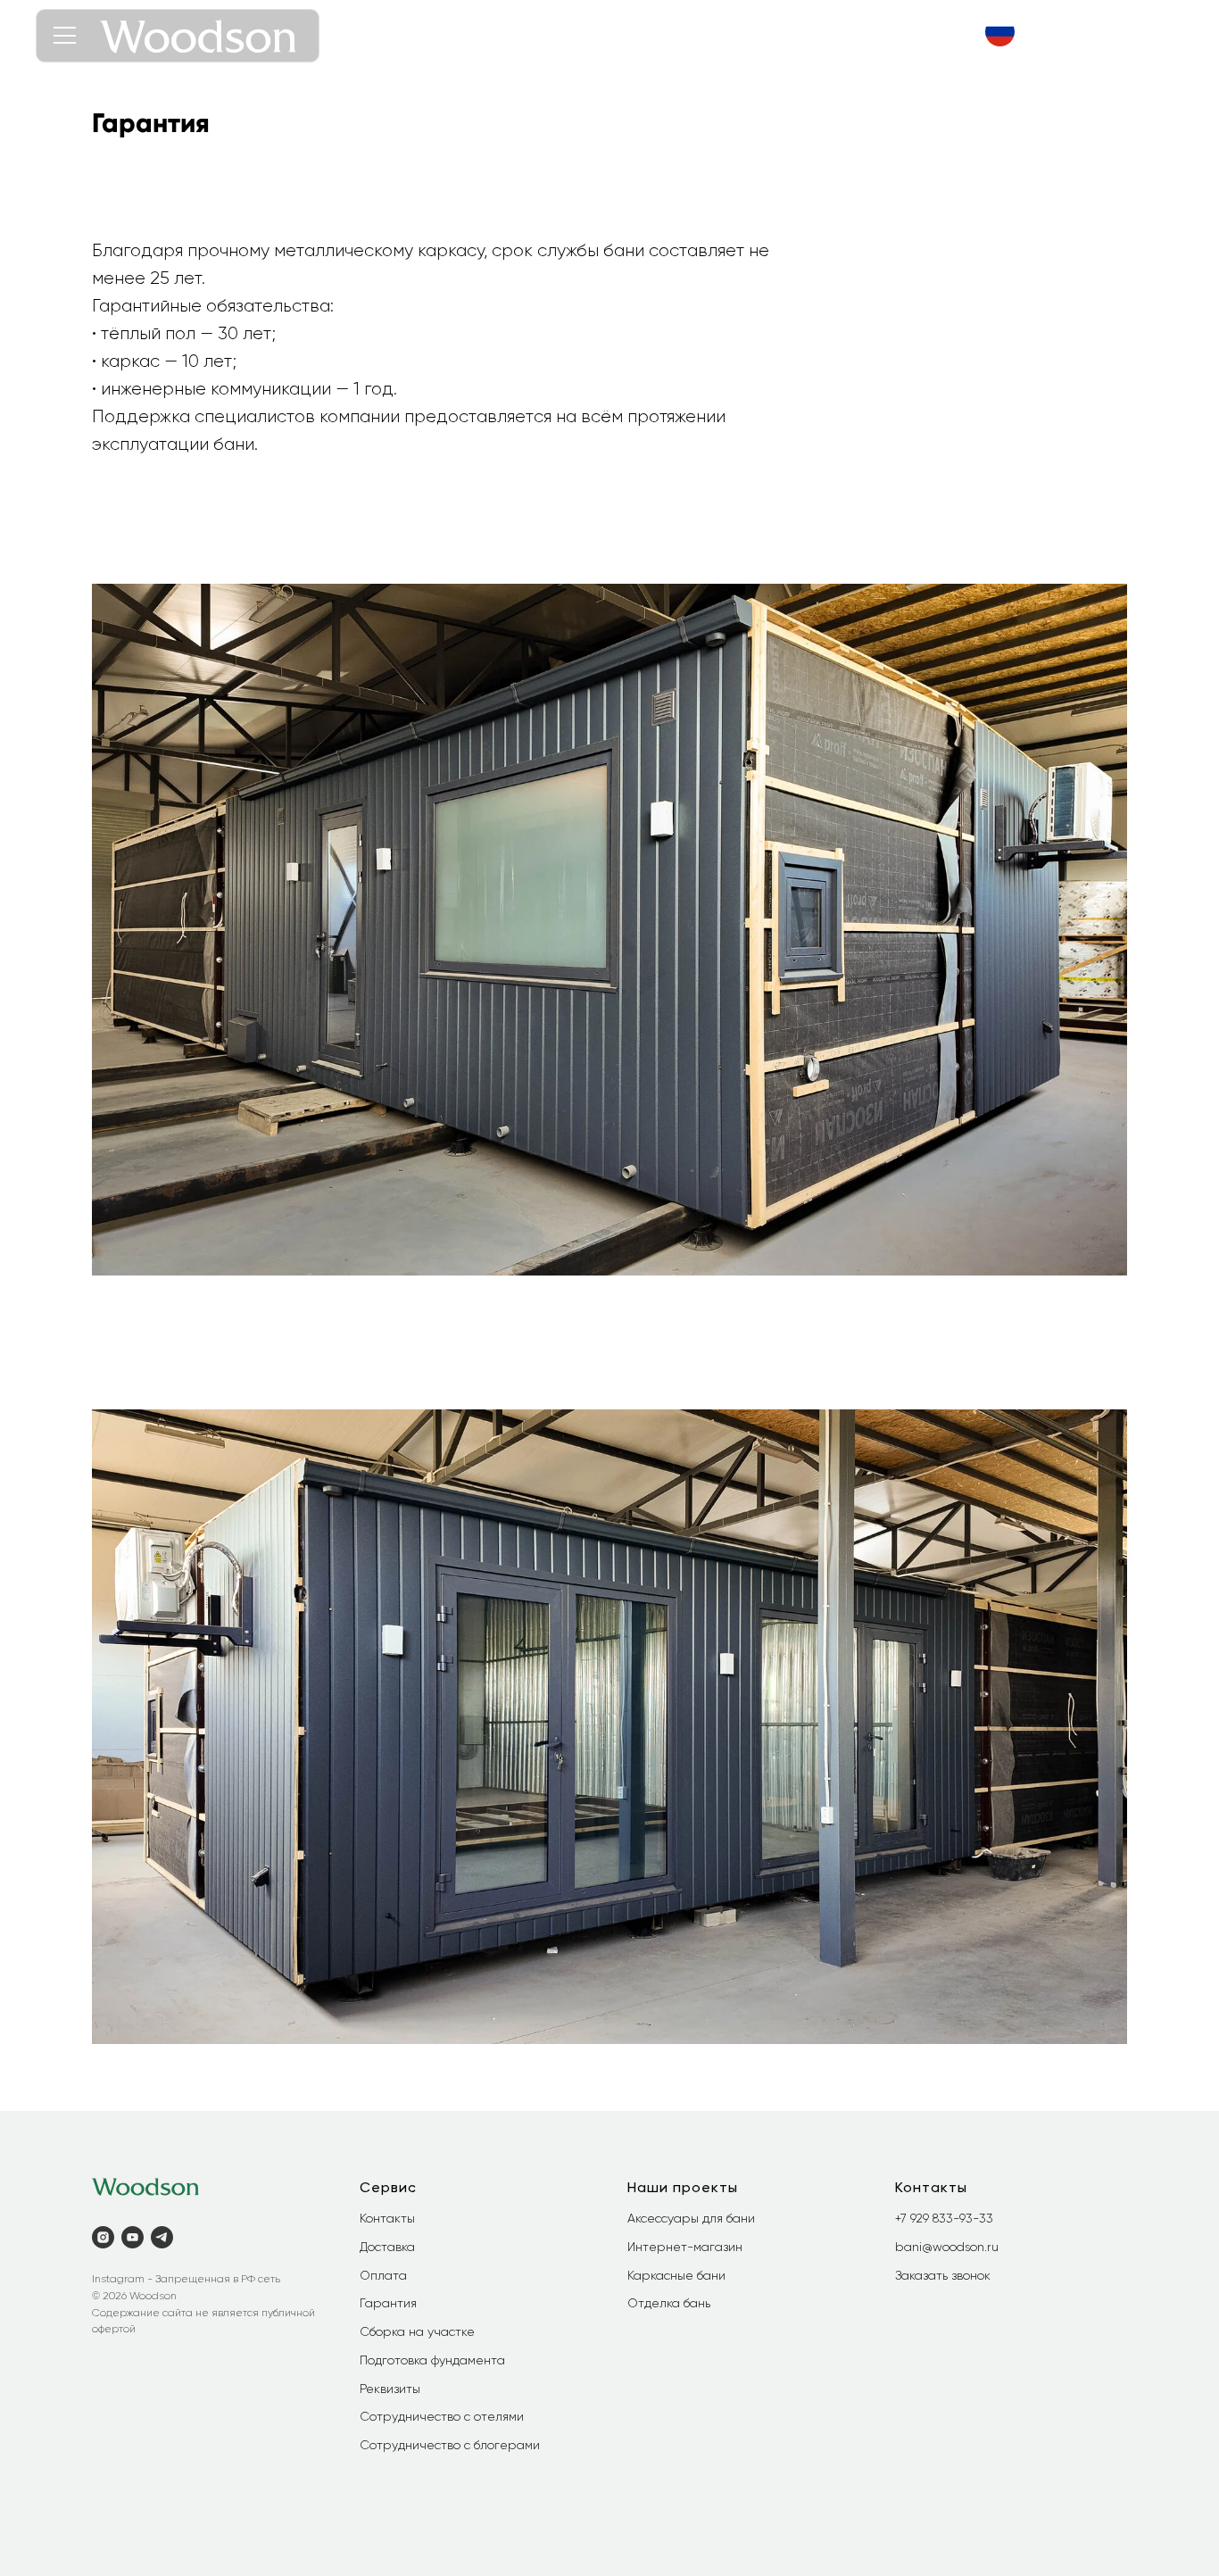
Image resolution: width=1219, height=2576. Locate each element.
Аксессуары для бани (691, 2218)
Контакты (387, 2218)
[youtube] (133, 2237)
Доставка (387, 2247)
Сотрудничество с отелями (442, 2416)
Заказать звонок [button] (943, 2275)
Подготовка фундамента (432, 2360)
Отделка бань (669, 2303)
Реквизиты (390, 2389)
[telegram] (162, 2237)
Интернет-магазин (685, 2247)
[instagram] (103, 2237)
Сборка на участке (417, 2331)
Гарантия (388, 2303)
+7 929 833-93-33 (944, 2218)
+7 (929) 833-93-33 (1094, 32)
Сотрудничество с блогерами (450, 2445)
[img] (1000, 32)
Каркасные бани (676, 2275)
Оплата (383, 2275)
